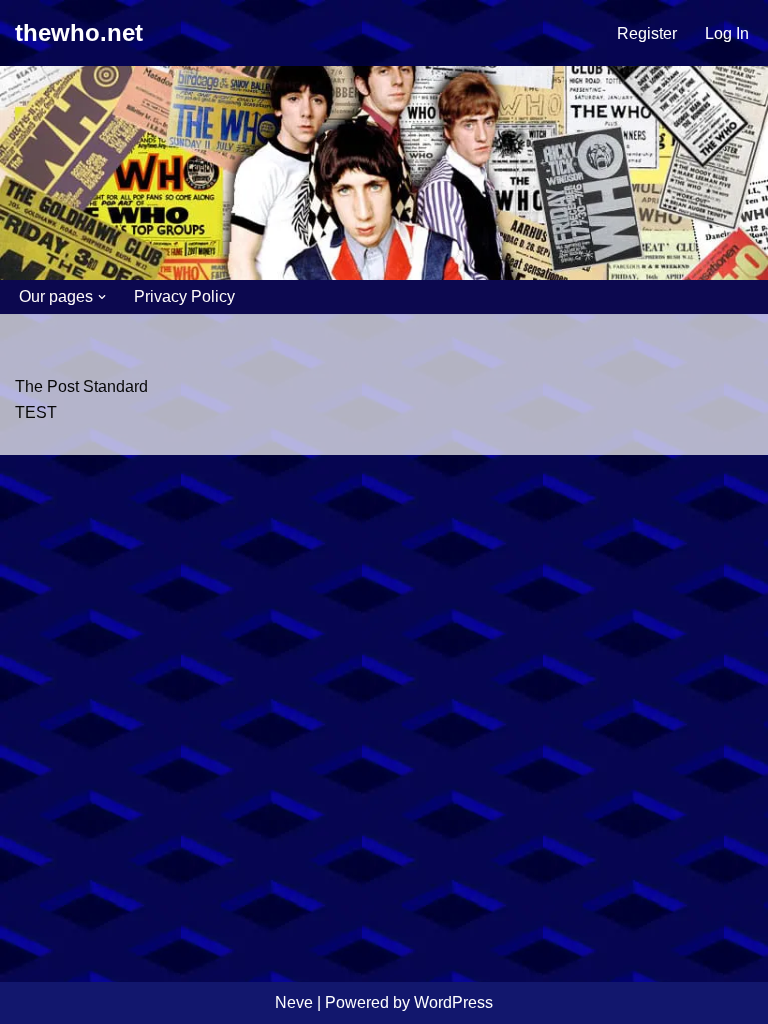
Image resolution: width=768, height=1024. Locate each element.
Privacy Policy (184, 296)
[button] (102, 297)
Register (647, 33)
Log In (727, 33)
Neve (294, 1002)
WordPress (453, 1002)
